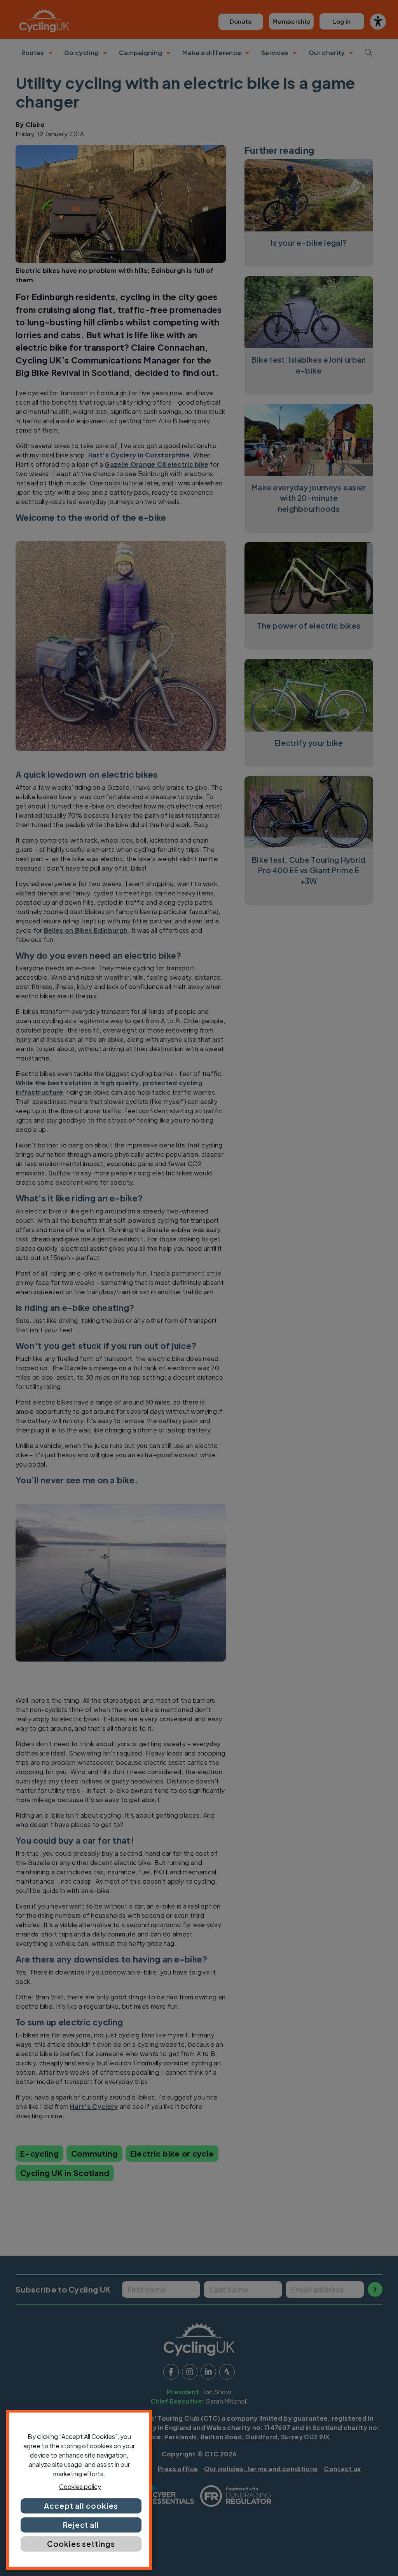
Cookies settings (81, 2544)
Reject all (81, 2525)
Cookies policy (80, 2486)
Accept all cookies (81, 2506)
